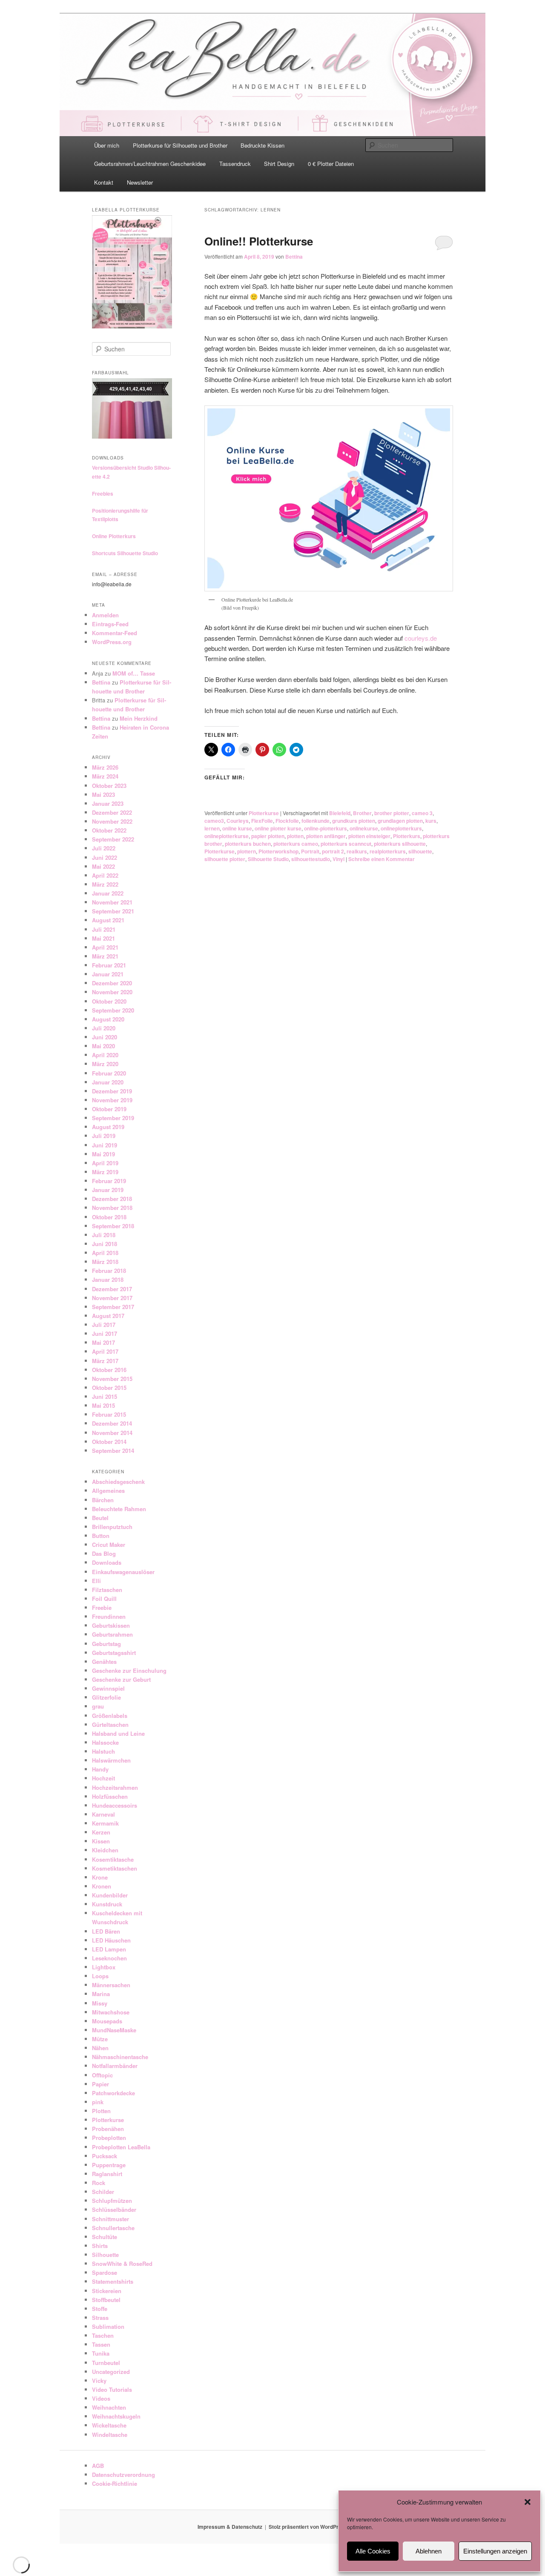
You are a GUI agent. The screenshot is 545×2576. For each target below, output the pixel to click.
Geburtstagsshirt (114, 1653)
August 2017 (108, 1316)
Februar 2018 (109, 1271)
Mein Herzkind (139, 718)
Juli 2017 (104, 1325)
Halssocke (105, 1742)
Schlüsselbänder (114, 2209)
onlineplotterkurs (401, 828)
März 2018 (105, 1262)
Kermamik (105, 1823)
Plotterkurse (264, 813)
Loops (100, 1976)
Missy (100, 2003)
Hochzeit (103, 1778)
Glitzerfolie (106, 1697)
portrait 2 (333, 851)
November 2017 (112, 1298)
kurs (431, 821)
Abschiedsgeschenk (118, 1482)
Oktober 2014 (109, 1442)
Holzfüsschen (110, 1796)
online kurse (237, 828)
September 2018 (113, 1226)
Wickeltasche (109, 2425)
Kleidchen (105, 1850)
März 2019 (105, 1172)
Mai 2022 (103, 866)
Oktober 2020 (109, 1001)
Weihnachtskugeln (116, 2416)
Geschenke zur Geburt (121, 1679)
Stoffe (100, 2309)
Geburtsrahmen (112, 1634)
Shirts (100, 2246)
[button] (528, 2502)
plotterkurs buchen (248, 844)
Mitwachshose (111, 2012)
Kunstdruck (107, 1904)
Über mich (107, 145)
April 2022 (105, 875)
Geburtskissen (111, 1625)
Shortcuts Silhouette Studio (125, 553)
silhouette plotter (225, 859)
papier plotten (268, 836)
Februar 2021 (109, 965)
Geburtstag (106, 1644)
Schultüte (105, 2237)
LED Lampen (109, 1949)
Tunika (101, 2353)
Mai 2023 (103, 794)
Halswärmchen (111, 1760)
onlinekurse (364, 828)
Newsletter (140, 182)
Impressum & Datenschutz (230, 2527)
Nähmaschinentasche (120, 2057)
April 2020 (105, 1055)
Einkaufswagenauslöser (123, 1572)
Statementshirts (113, 2281)
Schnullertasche (113, 2228)
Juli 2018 (104, 1235)
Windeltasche (110, 2435)
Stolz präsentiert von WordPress (308, 2527)
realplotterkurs (388, 851)
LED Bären (106, 1931)
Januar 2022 (108, 893)
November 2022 (112, 821)
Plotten (101, 2111)
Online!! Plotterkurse (259, 241)
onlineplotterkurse (227, 836)
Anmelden (105, 615)
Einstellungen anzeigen (495, 2551)
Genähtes (104, 1662)
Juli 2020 (104, 1028)
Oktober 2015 (109, 1388)
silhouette (420, 851)
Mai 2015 (103, 1405)
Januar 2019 (108, 1190)
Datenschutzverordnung (123, 2475)
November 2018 (112, 1208)
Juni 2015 (105, 1396)
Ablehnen (429, 2551)
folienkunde (316, 821)
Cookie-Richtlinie (115, 2483)
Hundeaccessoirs (115, 1805)
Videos (101, 2398)
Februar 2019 (109, 1181)
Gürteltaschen (110, 1724)
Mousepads (107, 2021)
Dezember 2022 (112, 812)
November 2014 (112, 1433)
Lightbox (104, 1967)
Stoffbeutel (106, 2300)
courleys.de (421, 638)
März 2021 (105, 956)
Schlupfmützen (112, 2201)
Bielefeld (340, 813)
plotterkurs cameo (296, 844)
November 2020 (112, 992)
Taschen (103, 2335)
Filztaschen (107, 1590)
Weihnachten (109, 2407)
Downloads (107, 1562)
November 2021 (112, 902)
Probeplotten (109, 2138)
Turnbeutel (106, 2363)
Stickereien (107, 2291)
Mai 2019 (103, 1154)
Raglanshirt (107, 2174)
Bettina (294, 257)
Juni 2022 (105, 857)
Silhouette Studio (268, 859)
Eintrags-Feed (110, 624)
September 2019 (113, 1118)
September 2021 (113, 911)
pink (98, 2102)
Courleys (238, 821)
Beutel (100, 1518)
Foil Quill (104, 1599)
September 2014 (113, 1451)
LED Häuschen (111, 1940)
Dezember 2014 (112, 1423)
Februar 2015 (109, 1414)
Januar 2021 (108, 974)
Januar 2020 (108, 1082)
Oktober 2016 (109, 1370)
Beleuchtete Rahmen (119, 1509)
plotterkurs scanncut (346, 844)
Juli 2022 (104, 848)
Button (101, 1536)
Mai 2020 (103, 1046)
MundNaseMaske (114, 2030)
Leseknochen (109, 1958)
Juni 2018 (105, 1244)
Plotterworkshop (278, 851)
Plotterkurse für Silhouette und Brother (180, 145)
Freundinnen (109, 1616)
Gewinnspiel (108, 1688)
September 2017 (113, 1307)
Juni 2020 (105, 1037)
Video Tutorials (112, 2389)
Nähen (100, 2048)
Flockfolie (287, 821)
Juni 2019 (105, 1145)
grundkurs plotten (354, 821)
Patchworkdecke (113, 2093)
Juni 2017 (105, 1334)
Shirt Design (279, 164)
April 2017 (105, 1351)
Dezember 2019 (112, 1091)
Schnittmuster (110, 2219)
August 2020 (108, 1019)
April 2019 (105, 1163)
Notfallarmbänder (115, 2066)
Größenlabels (110, 1716)
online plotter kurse (278, 828)
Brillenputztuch (112, 1527)
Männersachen (111, 1985)
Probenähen (108, 2129)
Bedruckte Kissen (262, 145)
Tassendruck (235, 164)
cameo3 (214, 821)
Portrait (310, 851)
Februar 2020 (109, 1073)
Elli (96, 1581)
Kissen (101, 1841)
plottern (247, 851)
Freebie (102, 1608)
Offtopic (102, 2075)
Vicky (99, 2381)
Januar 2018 (108, 1279)
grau (98, 1706)
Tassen (101, 2344)
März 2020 (105, 1064)
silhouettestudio (311, 859)
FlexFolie (262, 821)
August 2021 (108, 920)
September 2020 (113, 1010)
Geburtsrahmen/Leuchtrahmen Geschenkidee (150, 164)
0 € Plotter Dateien (331, 164)
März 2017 (105, 1361)
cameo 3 (422, 813)
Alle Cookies (373, 2551)
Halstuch (103, 1751)
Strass (100, 2318)
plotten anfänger (326, 836)
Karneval (103, 1814)
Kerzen (101, 1832)
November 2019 (112, 1100)
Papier (100, 2084)
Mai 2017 (103, 1342)
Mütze (100, 2039)
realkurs (357, 851)
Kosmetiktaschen (115, 1868)
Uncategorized (111, 2372)
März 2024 (105, 776)
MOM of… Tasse (134, 673)
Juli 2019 (104, 1136)
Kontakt (104, 182)
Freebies (103, 494)
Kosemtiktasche (113, 1859)
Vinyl (338, 859)
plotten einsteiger (369, 836)
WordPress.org (112, 642)
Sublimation (108, 2326)
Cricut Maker (109, 1545)
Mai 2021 (103, 938)
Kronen (102, 1886)
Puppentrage (109, 2165)
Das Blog (104, 1553)
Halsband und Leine (118, 1733)
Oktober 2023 (109, 786)
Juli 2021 (104, 929)
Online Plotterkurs (114, 536)
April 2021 (105, 947)
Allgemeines (108, 1491)
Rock (99, 2183)
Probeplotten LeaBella (121, 2147)
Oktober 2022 (109, 830)
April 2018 (105, 1253)
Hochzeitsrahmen (115, 1787)
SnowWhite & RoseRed (122, 2264)
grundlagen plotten (400, 821)
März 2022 (105, 884)
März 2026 (105, 767)
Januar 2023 (108, 803)
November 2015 (112, 1379)
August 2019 (108, 1127)
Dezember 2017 (112, 1289)
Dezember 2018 (112, 1199)
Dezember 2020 (112, 983)
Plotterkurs (407, 836)
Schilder (103, 2192)
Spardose (105, 2272)
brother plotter (392, 813)
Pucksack (105, 2156)
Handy (100, 1769)
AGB (98, 2466)
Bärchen (103, 1500)
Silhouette (105, 2255)
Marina (101, 1994)
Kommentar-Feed (115, 633)
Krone (100, 1877)
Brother (362, 813)
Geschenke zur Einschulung (129, 1670)
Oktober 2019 (109, 1109)
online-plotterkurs (326, 828)
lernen (212, 828)
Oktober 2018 (109, 1217)
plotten (295, 836)
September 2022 (113, 839)
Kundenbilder (110, 1895)
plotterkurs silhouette (400, 844)
